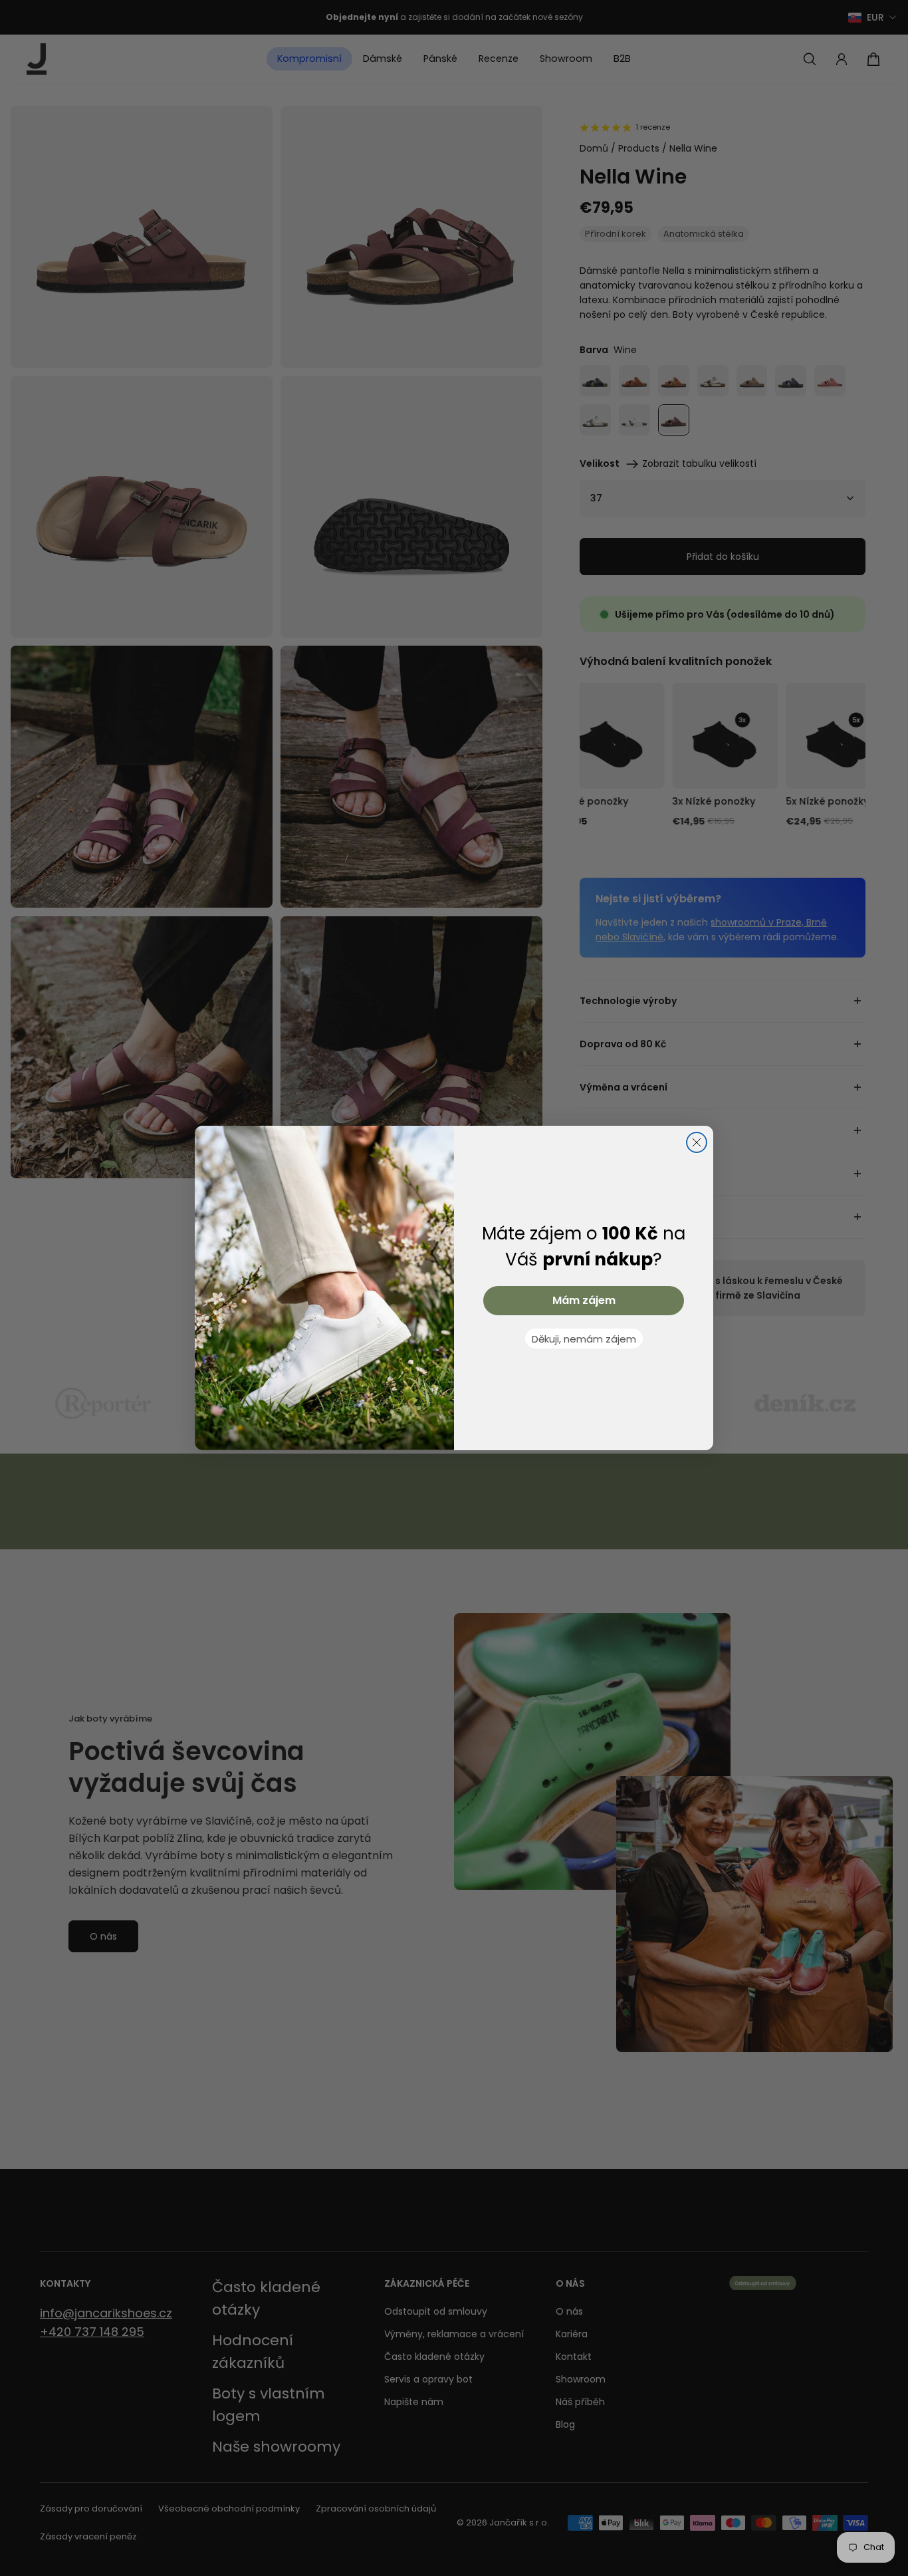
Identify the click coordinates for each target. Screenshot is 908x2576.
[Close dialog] (697, 1142)
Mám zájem (584, 1300)
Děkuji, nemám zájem (584, 1339)
